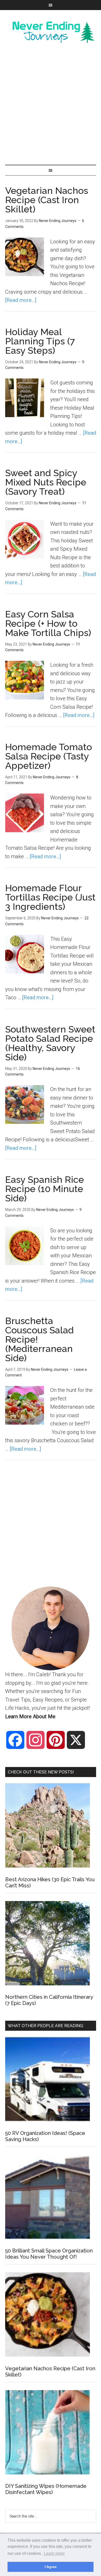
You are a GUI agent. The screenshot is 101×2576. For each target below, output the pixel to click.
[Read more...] (21, 300)
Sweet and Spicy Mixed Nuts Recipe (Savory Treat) (46, 482)
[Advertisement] (51, 104)
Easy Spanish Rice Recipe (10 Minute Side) (45, 1189)
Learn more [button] (54, 2553)
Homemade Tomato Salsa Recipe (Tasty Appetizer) (49, 756)
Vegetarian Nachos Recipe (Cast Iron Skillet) (47, 200)
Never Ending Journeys (51, 32)
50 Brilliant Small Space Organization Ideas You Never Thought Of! (49, 2254)
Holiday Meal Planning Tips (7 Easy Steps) (40, 341)
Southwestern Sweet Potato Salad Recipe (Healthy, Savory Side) (50, 1043)
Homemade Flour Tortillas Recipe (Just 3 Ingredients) (50, 897)
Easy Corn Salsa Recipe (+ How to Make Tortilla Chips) (48, 623)
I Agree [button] (51, 2567)
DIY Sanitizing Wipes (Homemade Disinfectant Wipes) (46, 2489)
